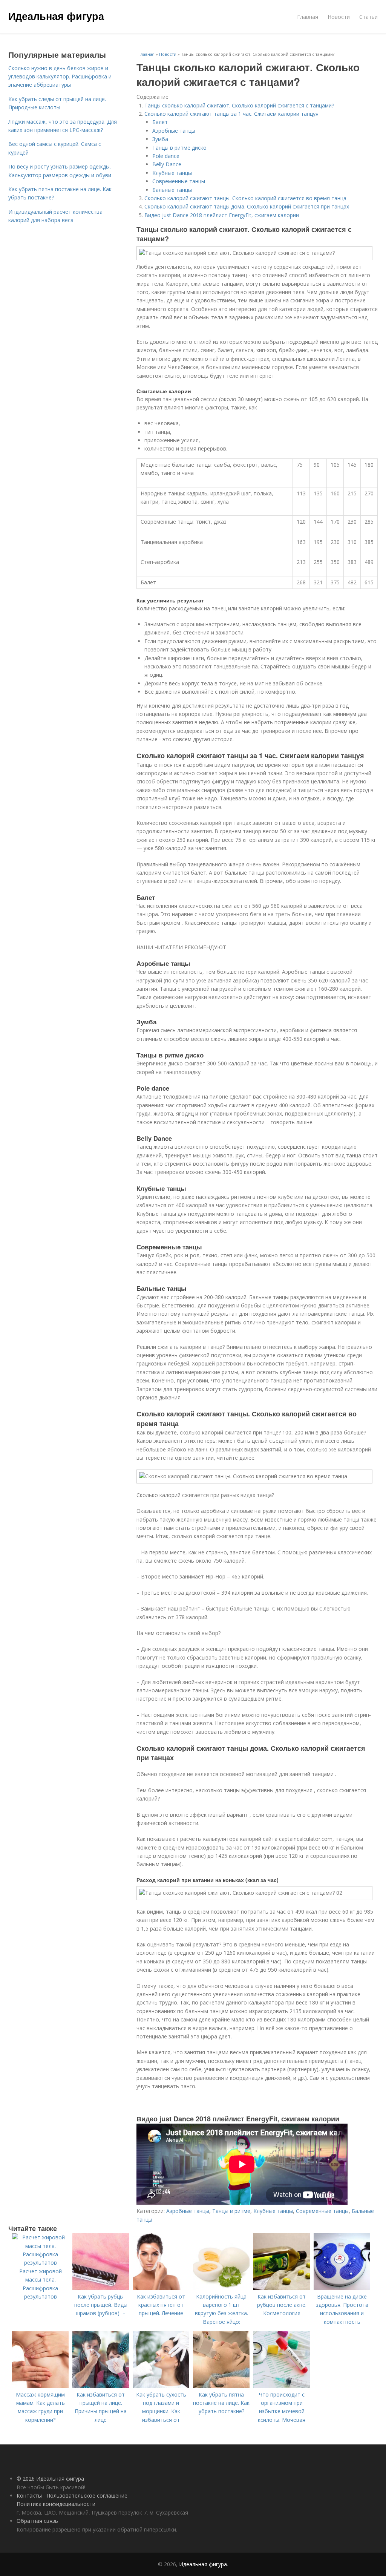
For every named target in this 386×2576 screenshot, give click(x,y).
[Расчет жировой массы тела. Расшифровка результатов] (40, 2263)
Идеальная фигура (56, 16)
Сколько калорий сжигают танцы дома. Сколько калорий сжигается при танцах (247, 206)
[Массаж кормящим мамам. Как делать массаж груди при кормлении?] (40, 2386)
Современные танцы (179, 181)
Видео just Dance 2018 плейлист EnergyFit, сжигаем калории (222, 215)
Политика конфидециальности (56, 2504)
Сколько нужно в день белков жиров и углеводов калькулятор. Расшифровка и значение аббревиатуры (60, 77)
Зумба (160, 139)
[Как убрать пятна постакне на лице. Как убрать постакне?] (221, 2386)
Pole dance (166, 156)
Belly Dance (167, 164)
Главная (308, 17)
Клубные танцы (172, 173)
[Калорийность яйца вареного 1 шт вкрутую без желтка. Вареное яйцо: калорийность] (221, 2288)
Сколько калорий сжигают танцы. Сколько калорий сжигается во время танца (245, 198)
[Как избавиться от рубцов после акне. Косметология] (282, 2288)
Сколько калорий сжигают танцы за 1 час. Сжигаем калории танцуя (231, 114)
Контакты (29, 2496)
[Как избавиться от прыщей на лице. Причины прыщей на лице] (101, 2386)
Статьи (368, 17)
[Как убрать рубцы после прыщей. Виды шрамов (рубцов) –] (101, 2288)
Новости (339, 17)
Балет (160, 122)
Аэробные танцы (174, 131)
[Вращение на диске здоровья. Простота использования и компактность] (342, 2288)
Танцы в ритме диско (179, 148)
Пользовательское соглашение (87, 2496)
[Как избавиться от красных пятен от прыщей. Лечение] (161, 2288)
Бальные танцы (172, 190)
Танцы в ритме (231, 2211)
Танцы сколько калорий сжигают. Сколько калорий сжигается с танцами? (239, 105)
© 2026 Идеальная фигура (50, 2479)
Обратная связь (37, 2521)
